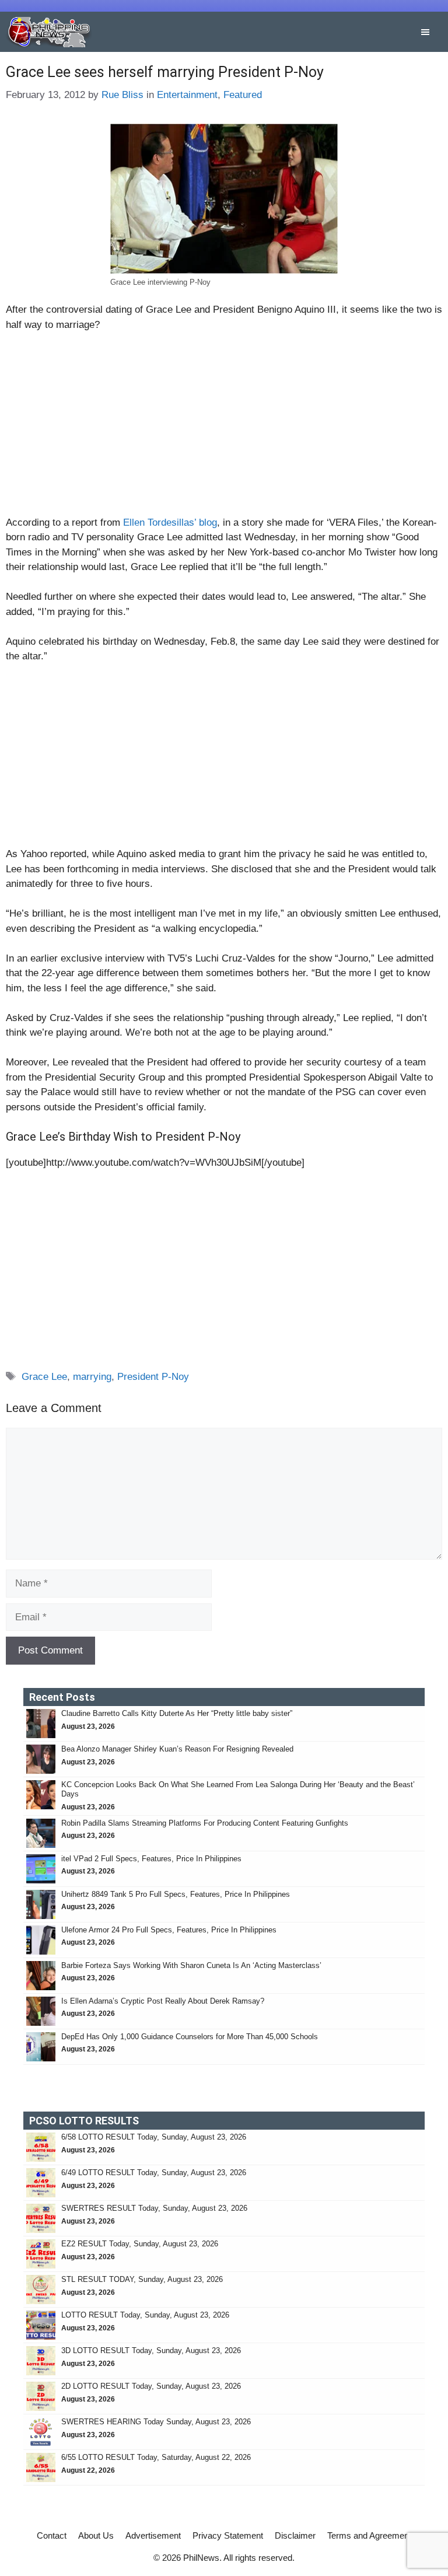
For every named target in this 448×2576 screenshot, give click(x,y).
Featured (243, 95)
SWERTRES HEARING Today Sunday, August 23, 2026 (156, 2422)
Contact (52, 2535)
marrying (92, 1377)
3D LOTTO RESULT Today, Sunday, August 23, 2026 (151, 2350)
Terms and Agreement (369, 2535)
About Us (96, 2535)
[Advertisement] (224, 429)
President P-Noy (153, 1377)
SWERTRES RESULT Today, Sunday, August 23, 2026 (154, 2208)
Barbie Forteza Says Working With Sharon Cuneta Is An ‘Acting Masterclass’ (191, 1965)
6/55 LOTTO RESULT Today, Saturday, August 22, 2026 (156, 2457)
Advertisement (153, 2535)
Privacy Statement (228, 2535)
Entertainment (187, 95)
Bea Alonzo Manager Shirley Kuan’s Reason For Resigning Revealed (177, 1749)
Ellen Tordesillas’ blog (170, 522)
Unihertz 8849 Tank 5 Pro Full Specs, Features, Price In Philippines (176, 1894)
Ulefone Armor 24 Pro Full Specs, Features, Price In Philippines (169, 1930)
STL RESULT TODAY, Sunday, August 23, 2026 (142, 2279)
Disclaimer (295, 2535)
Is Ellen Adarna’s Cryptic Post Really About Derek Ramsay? (163, 2001)
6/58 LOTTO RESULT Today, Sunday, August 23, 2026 (154, 2137)
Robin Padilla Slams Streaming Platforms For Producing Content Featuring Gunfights (205, 1823)
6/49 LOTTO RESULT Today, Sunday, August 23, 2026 (154, 2173)
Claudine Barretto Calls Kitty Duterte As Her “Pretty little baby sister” (177, 1713)
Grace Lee (44, 1377)
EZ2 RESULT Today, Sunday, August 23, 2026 (140, 2244)
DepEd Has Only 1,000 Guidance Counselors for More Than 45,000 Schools (190, 2037)
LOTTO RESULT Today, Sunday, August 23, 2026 (145, 2315)
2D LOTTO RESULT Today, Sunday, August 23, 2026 (151, 2386)
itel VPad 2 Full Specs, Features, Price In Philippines (151, 1859)
